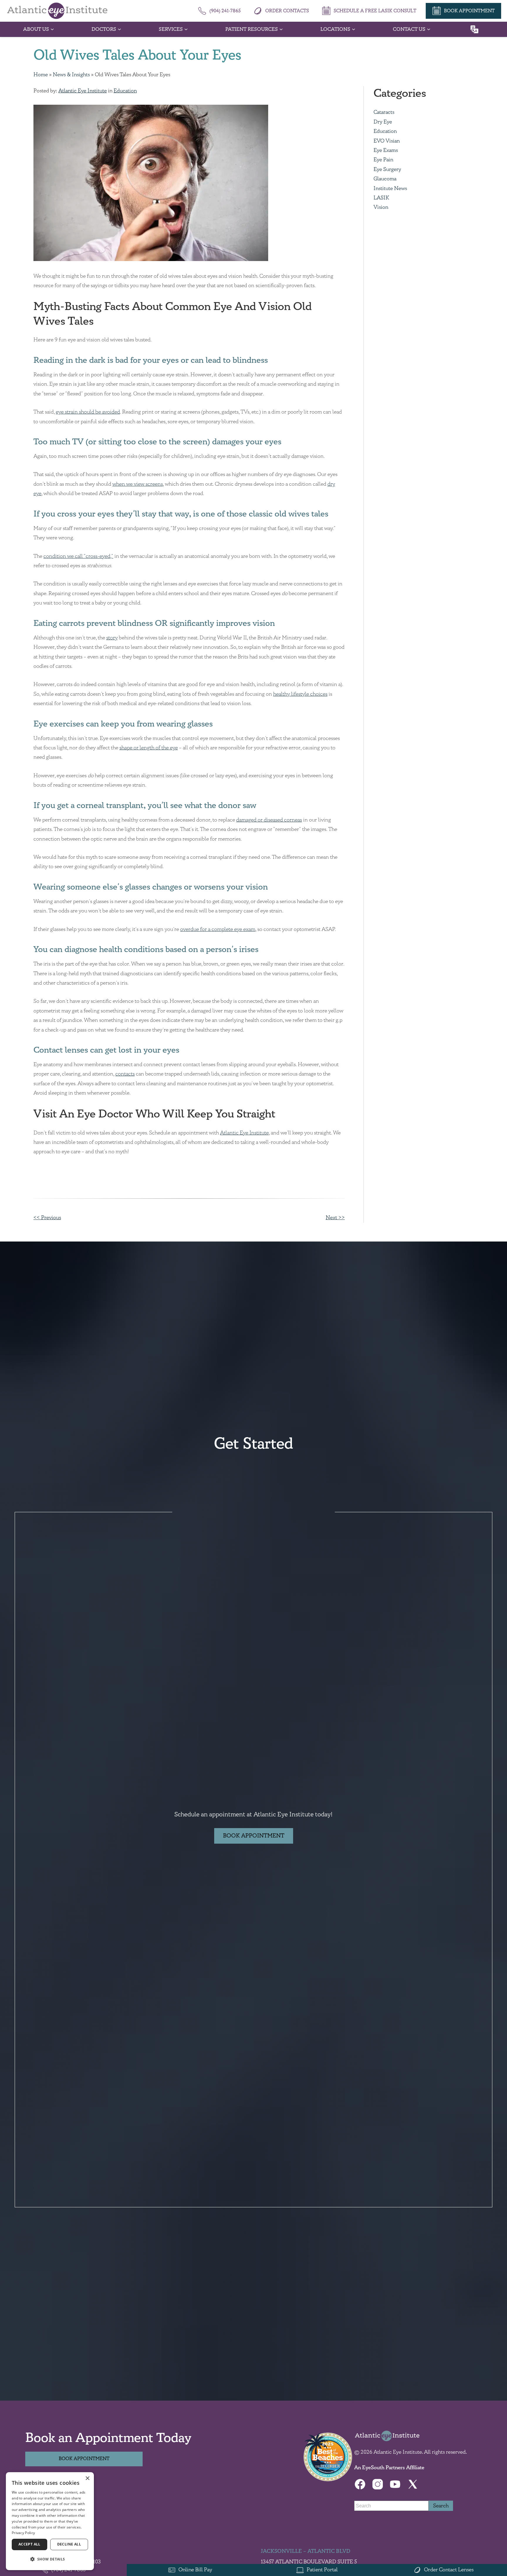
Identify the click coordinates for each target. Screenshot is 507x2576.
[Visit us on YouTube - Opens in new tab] (395, 2484)
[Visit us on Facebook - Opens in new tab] (360, 2484)
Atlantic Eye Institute (83, 91)
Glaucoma (385, 179)
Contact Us (409, 29)
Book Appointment (254, 1836)
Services (171, 29)
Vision (381, 207)
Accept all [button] (29, 2544)
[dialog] (50, 2521)
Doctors (104, 29)
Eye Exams (386, 150)
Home (41, 75)
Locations (335, 29)
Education (125, 91)
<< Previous (47, 1218)
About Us (36, 29)
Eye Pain (383, 160)
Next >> (335, 1218)
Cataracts (384, 112)
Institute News (390, 189)
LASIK (381, 198)
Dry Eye (383, 122)
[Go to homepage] (57, 11)
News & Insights (71, 75)
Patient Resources (252, 29)
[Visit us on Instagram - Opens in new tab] (378, 2484)
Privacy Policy (23, 2533)
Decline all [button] (69, 2544)
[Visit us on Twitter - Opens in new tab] (413, 2484)
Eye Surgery (387, 170)
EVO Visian (387, 141)
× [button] (87, 2478)
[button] (50, 2559)
